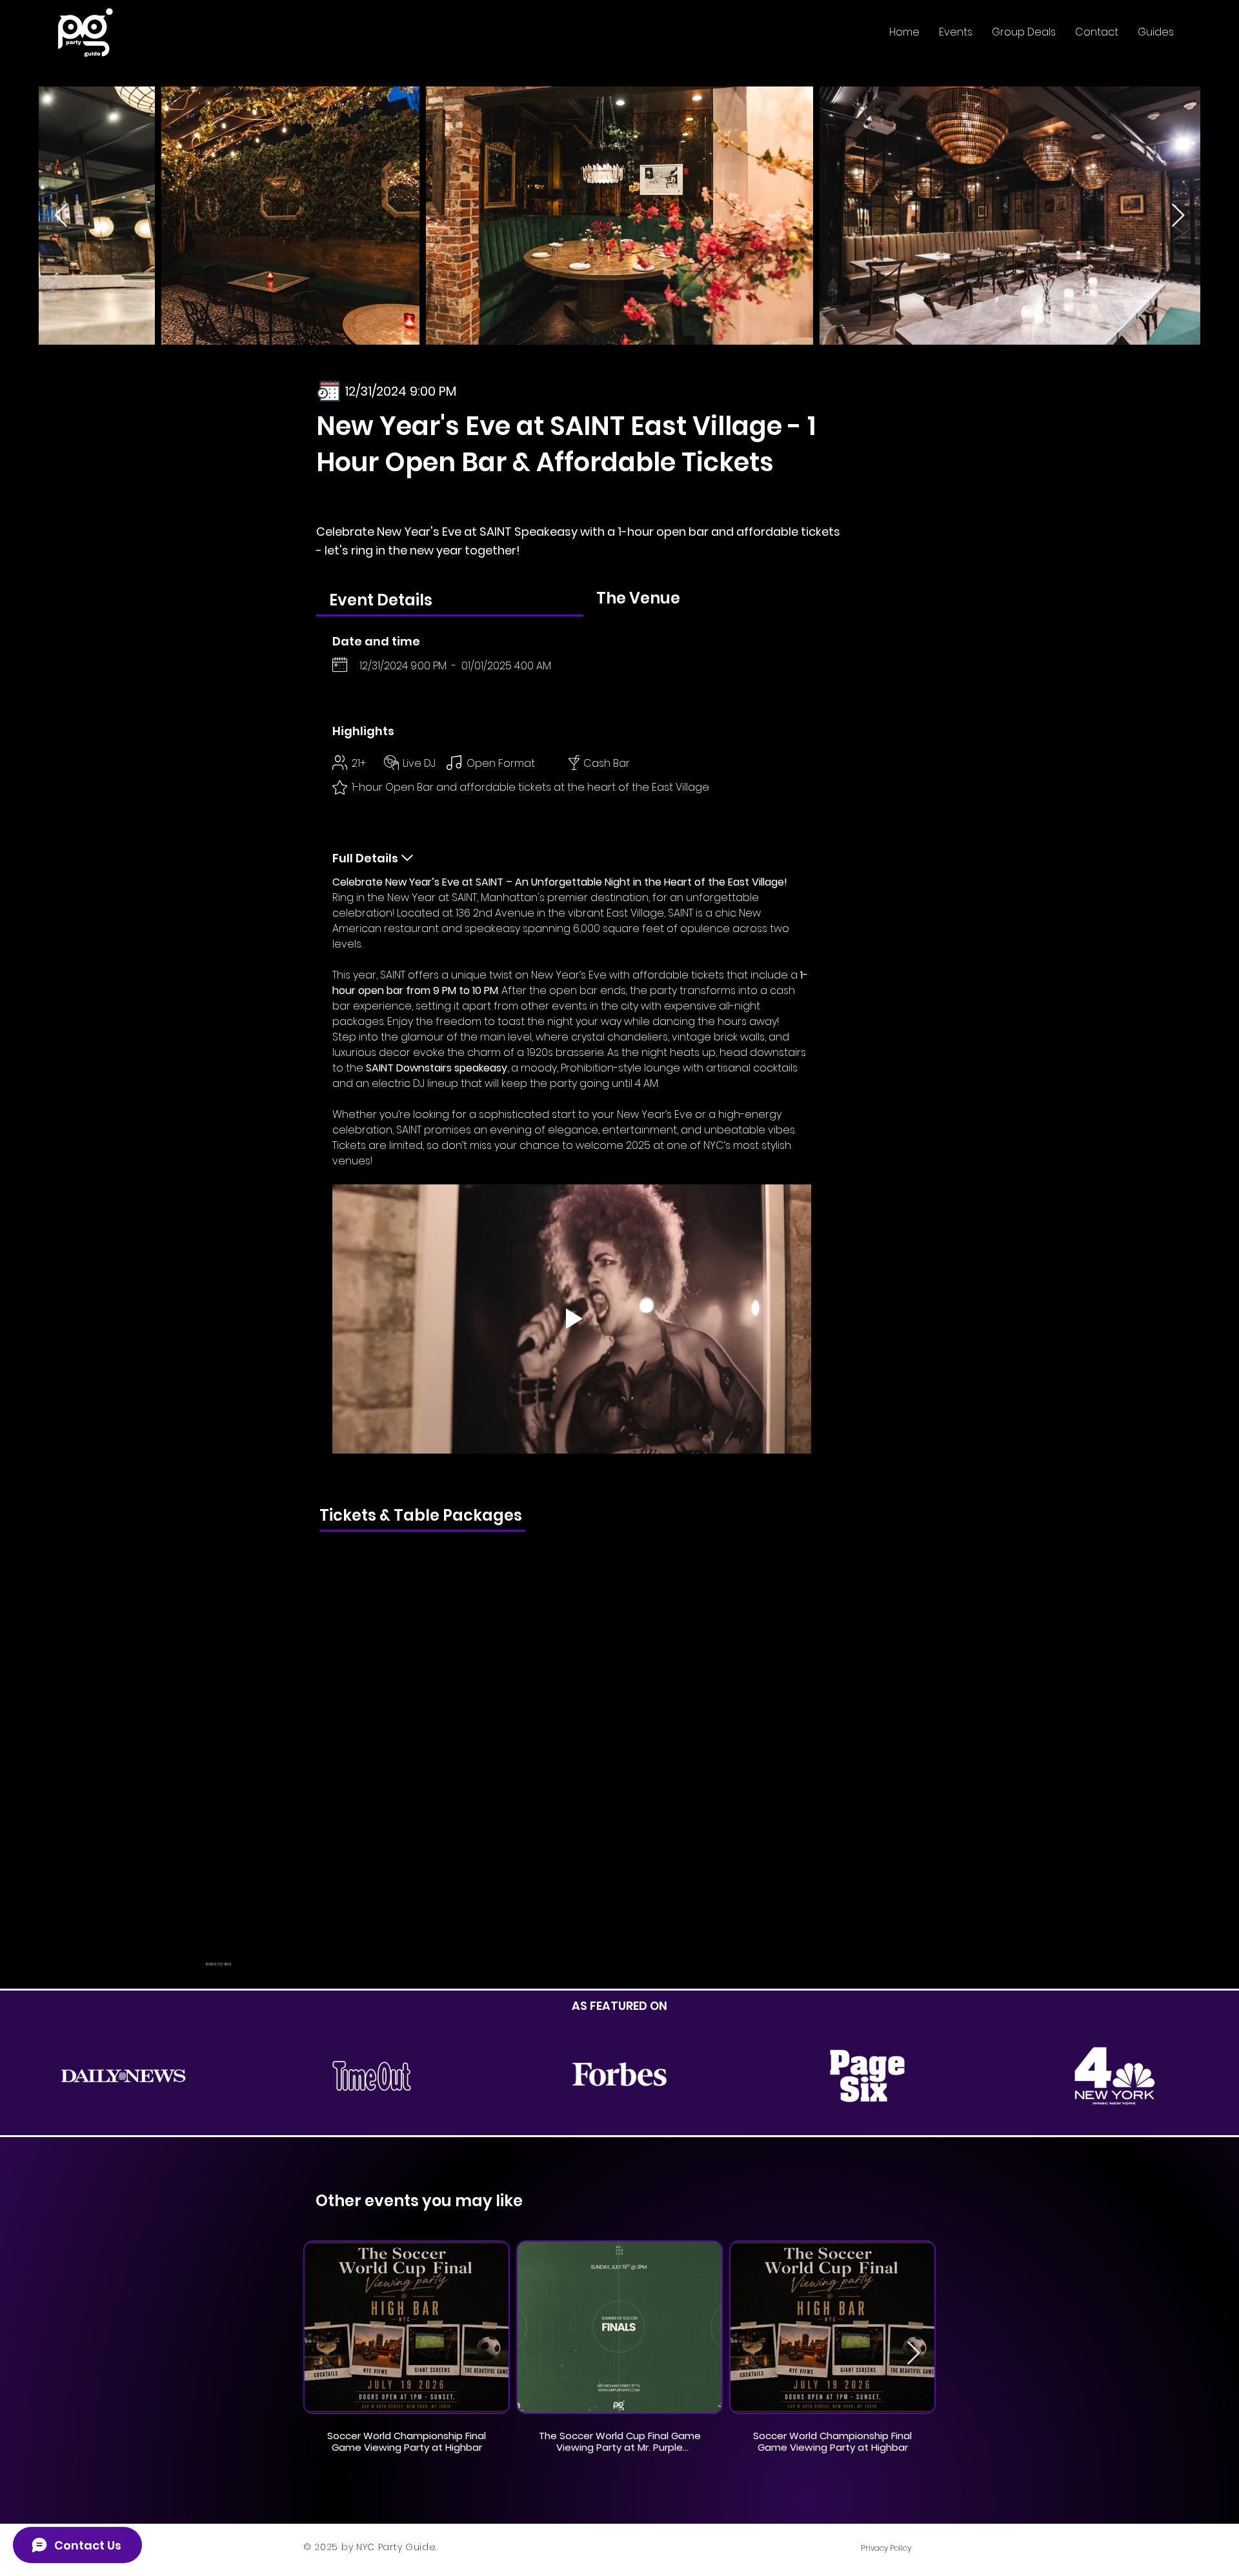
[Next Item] (1178, 216)
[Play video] (572, 1319)
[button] (956, 32)
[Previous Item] (61, 216)
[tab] (450, 599)
